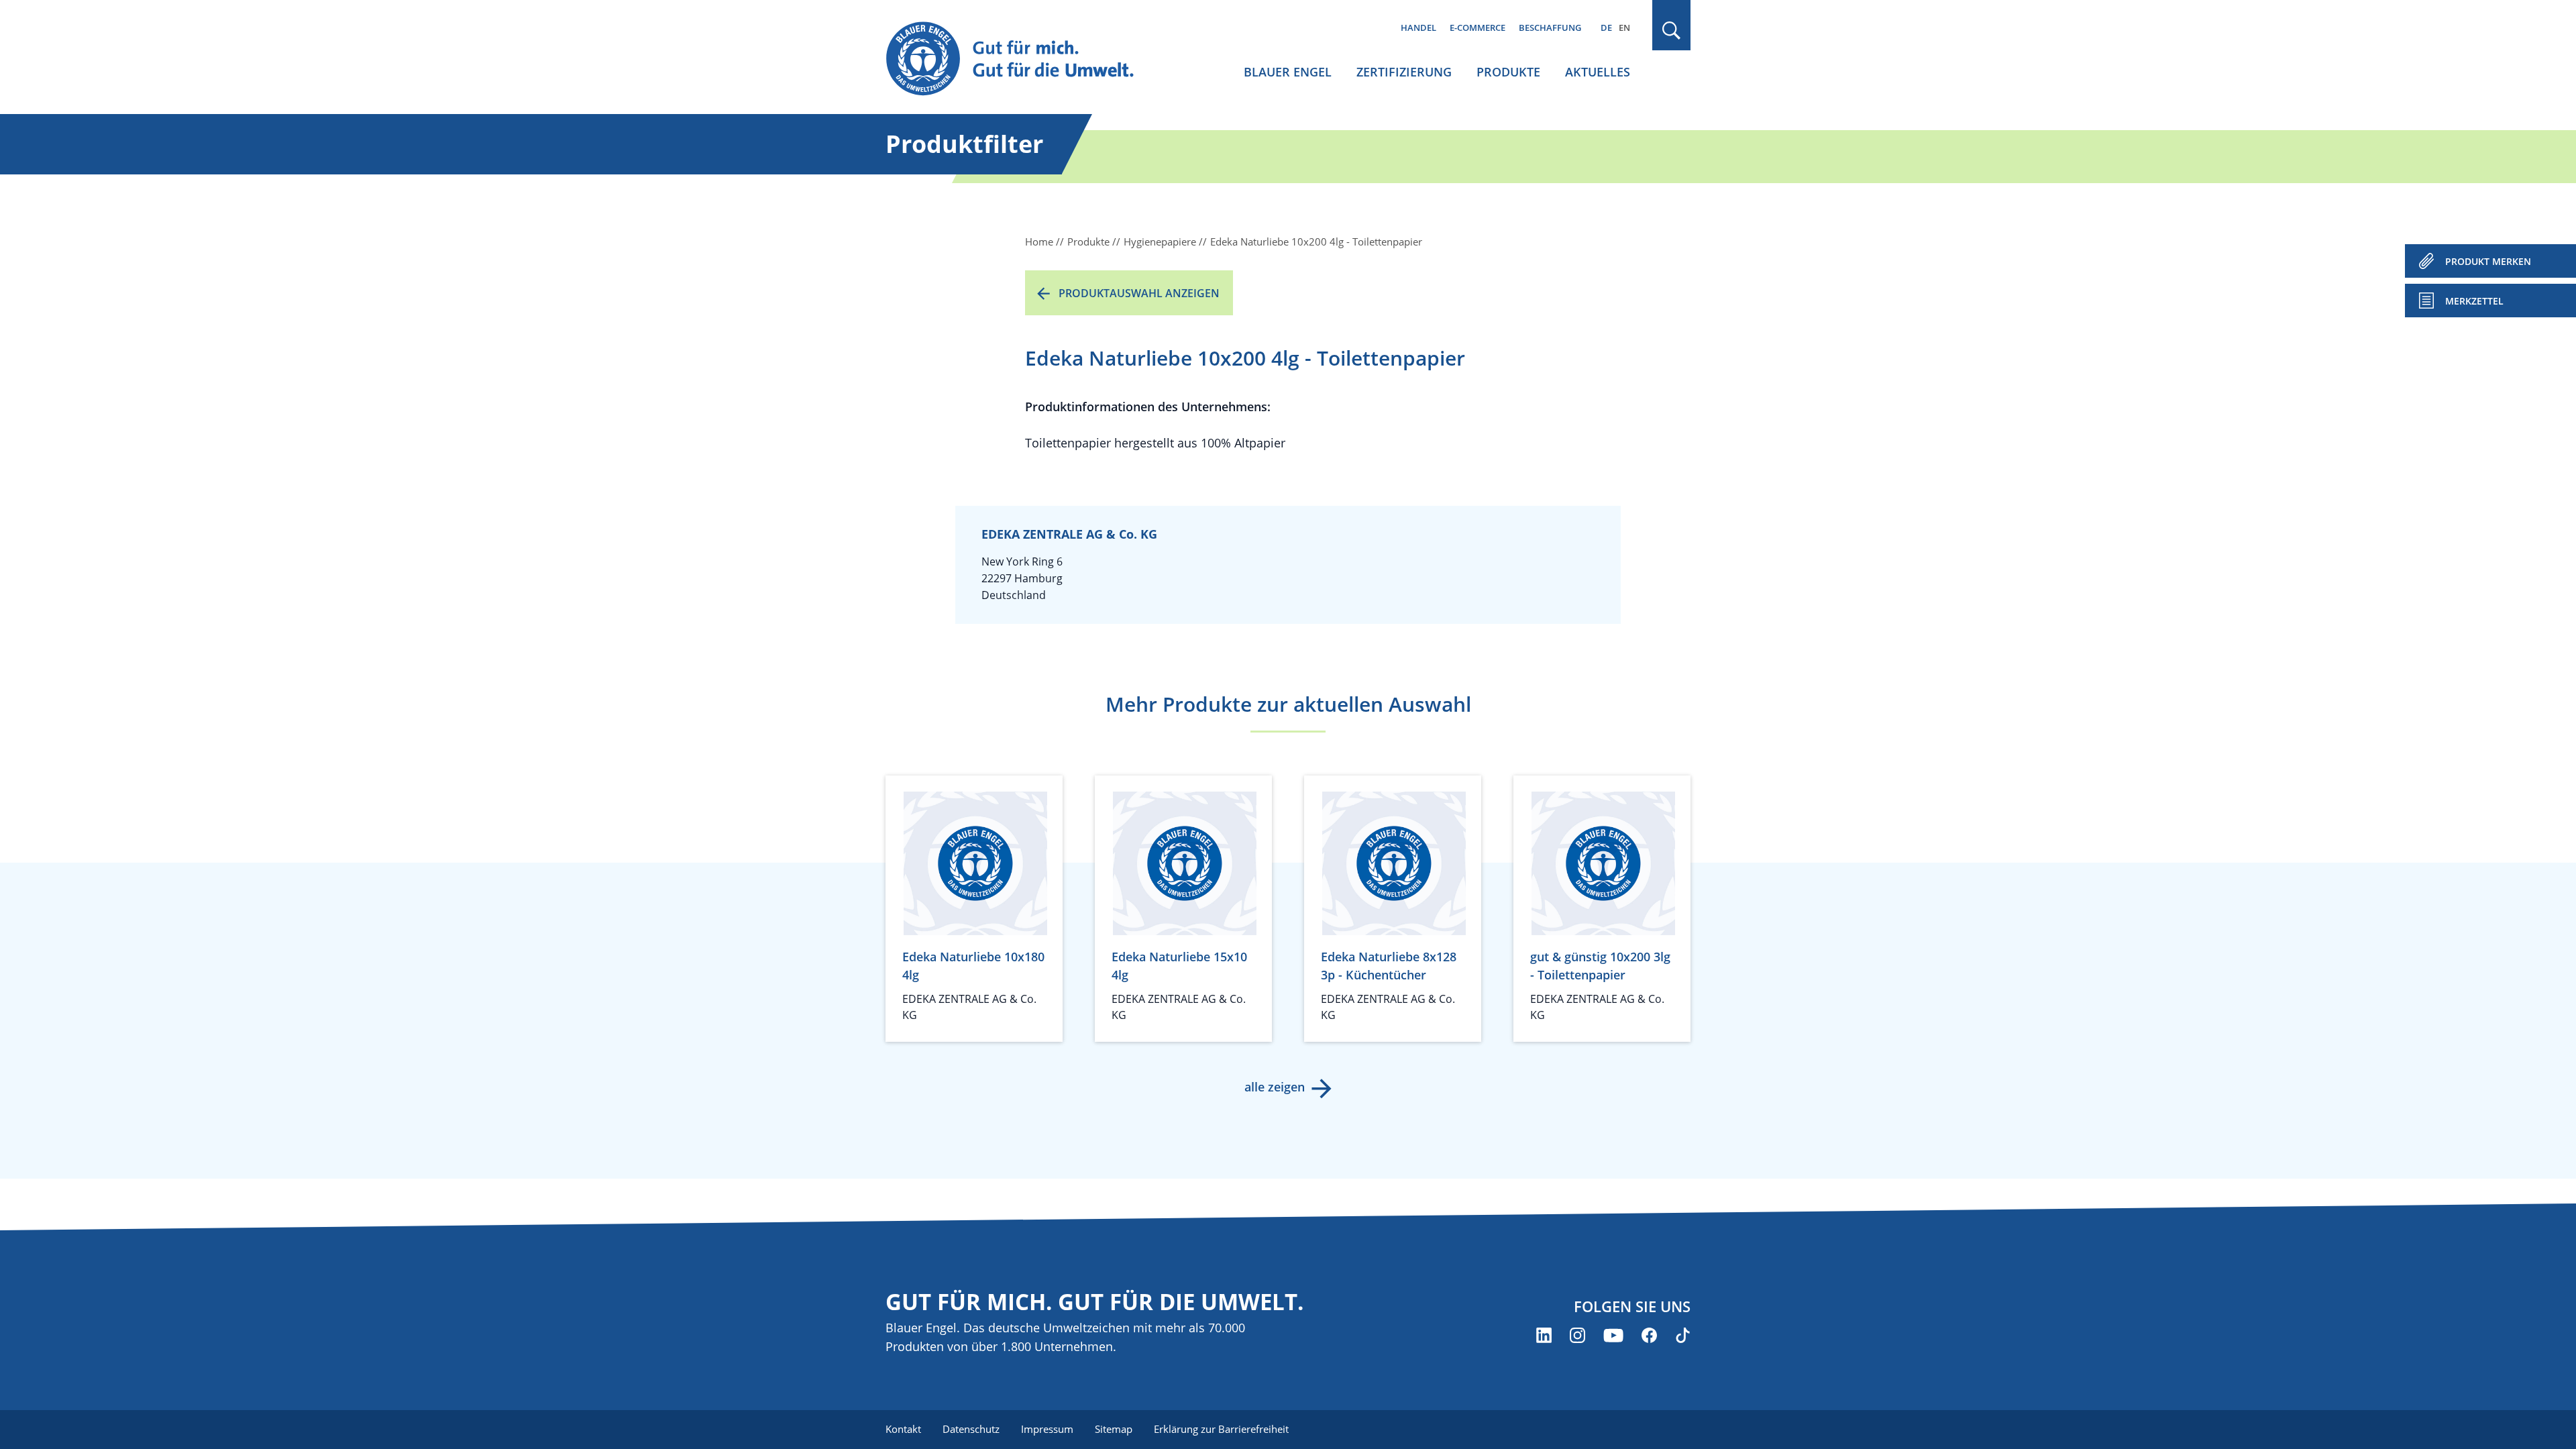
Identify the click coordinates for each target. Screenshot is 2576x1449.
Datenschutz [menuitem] (971, 1429)
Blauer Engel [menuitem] (1288, 72)
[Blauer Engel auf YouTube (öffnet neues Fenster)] (1613, 1335)
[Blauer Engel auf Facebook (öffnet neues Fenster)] (1649, 1335)
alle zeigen (1275, 1087)
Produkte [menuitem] (1508, 72)
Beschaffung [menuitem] (1550, 28)
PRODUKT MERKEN (2488, 261)
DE (1606, 28)
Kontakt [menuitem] (903, 1429)
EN (1624, 28)
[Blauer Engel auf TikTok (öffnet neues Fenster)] (1683, 1335)
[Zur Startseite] (1022, 59)
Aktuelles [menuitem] (1598, 72)
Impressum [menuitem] (1047, 1429)
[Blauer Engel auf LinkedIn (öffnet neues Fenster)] (1544, 1335)
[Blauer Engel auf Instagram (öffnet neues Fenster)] (1577, 1335)
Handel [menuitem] (1418, 28)
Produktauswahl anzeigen (1139, 293)
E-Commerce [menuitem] (1478, 28)
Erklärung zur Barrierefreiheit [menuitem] (1221, 1429)
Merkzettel (2474, 301)
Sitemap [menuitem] (1114, 1429)
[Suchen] (1672, 31)
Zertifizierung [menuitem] (1404, 72)
